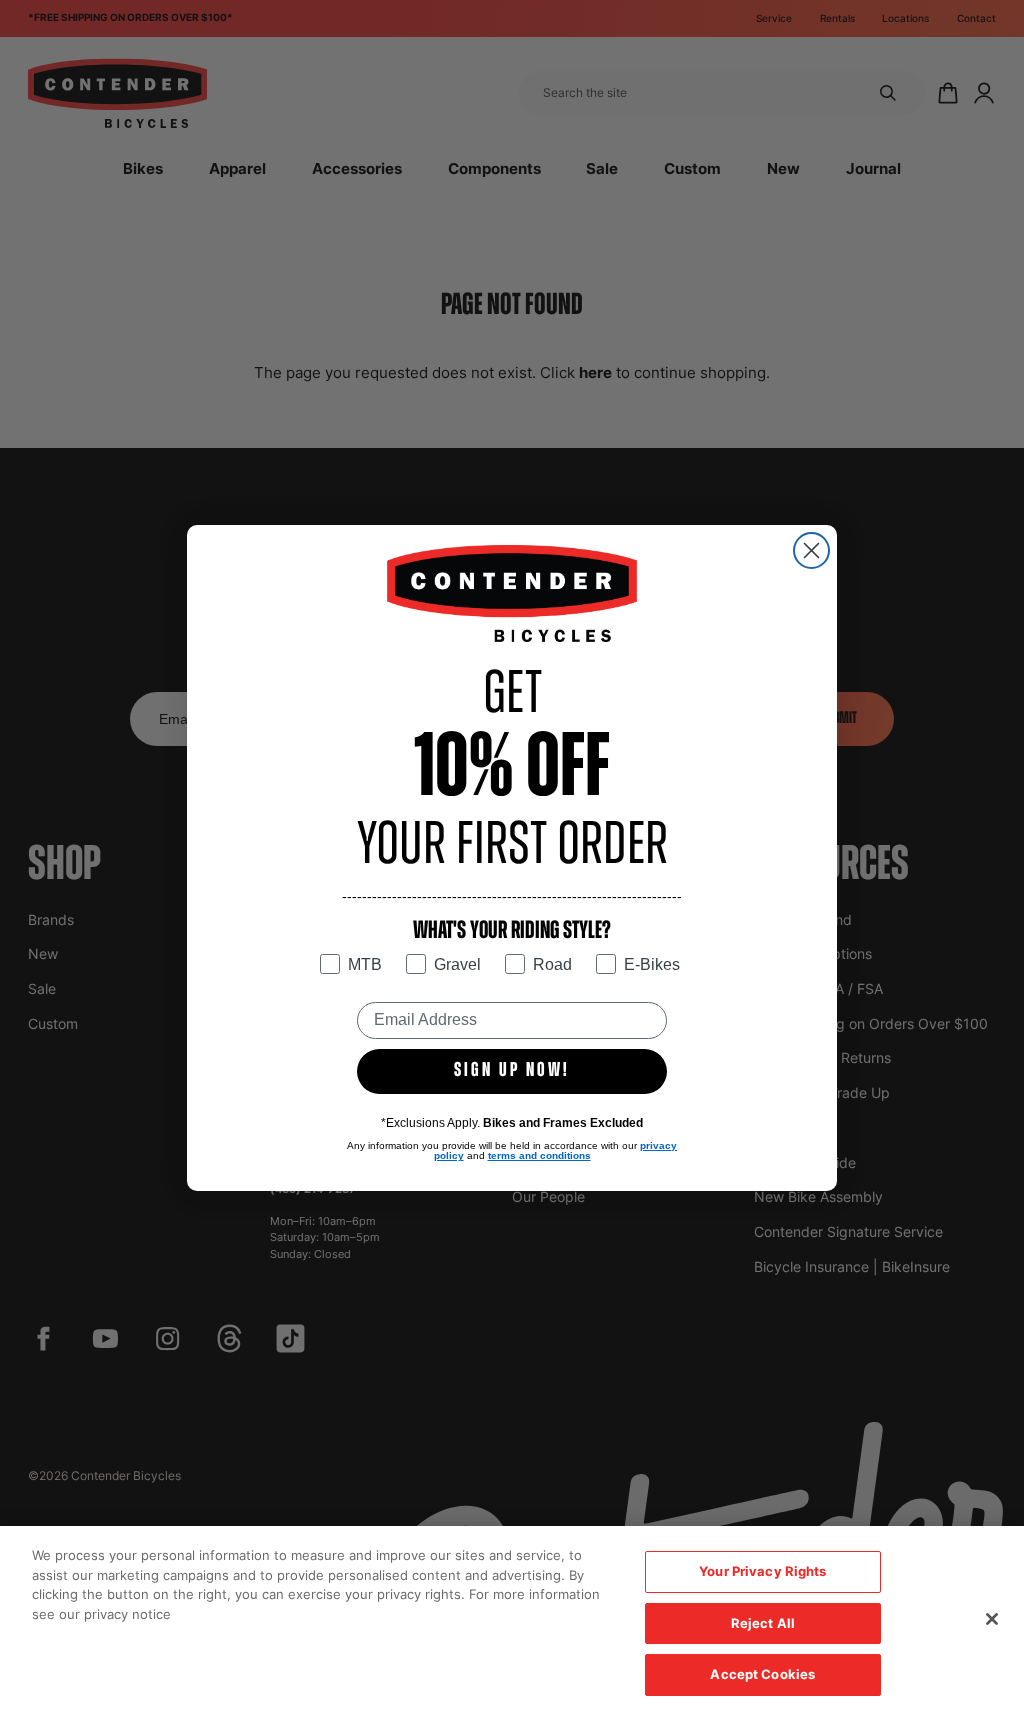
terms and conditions (539, 1155)
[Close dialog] (811, 550)
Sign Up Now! (512, 1071)
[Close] (992, 1619)
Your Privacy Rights (762, 1571)
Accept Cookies (762, 1674)
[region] (512, 1621)
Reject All (763, 1623)
